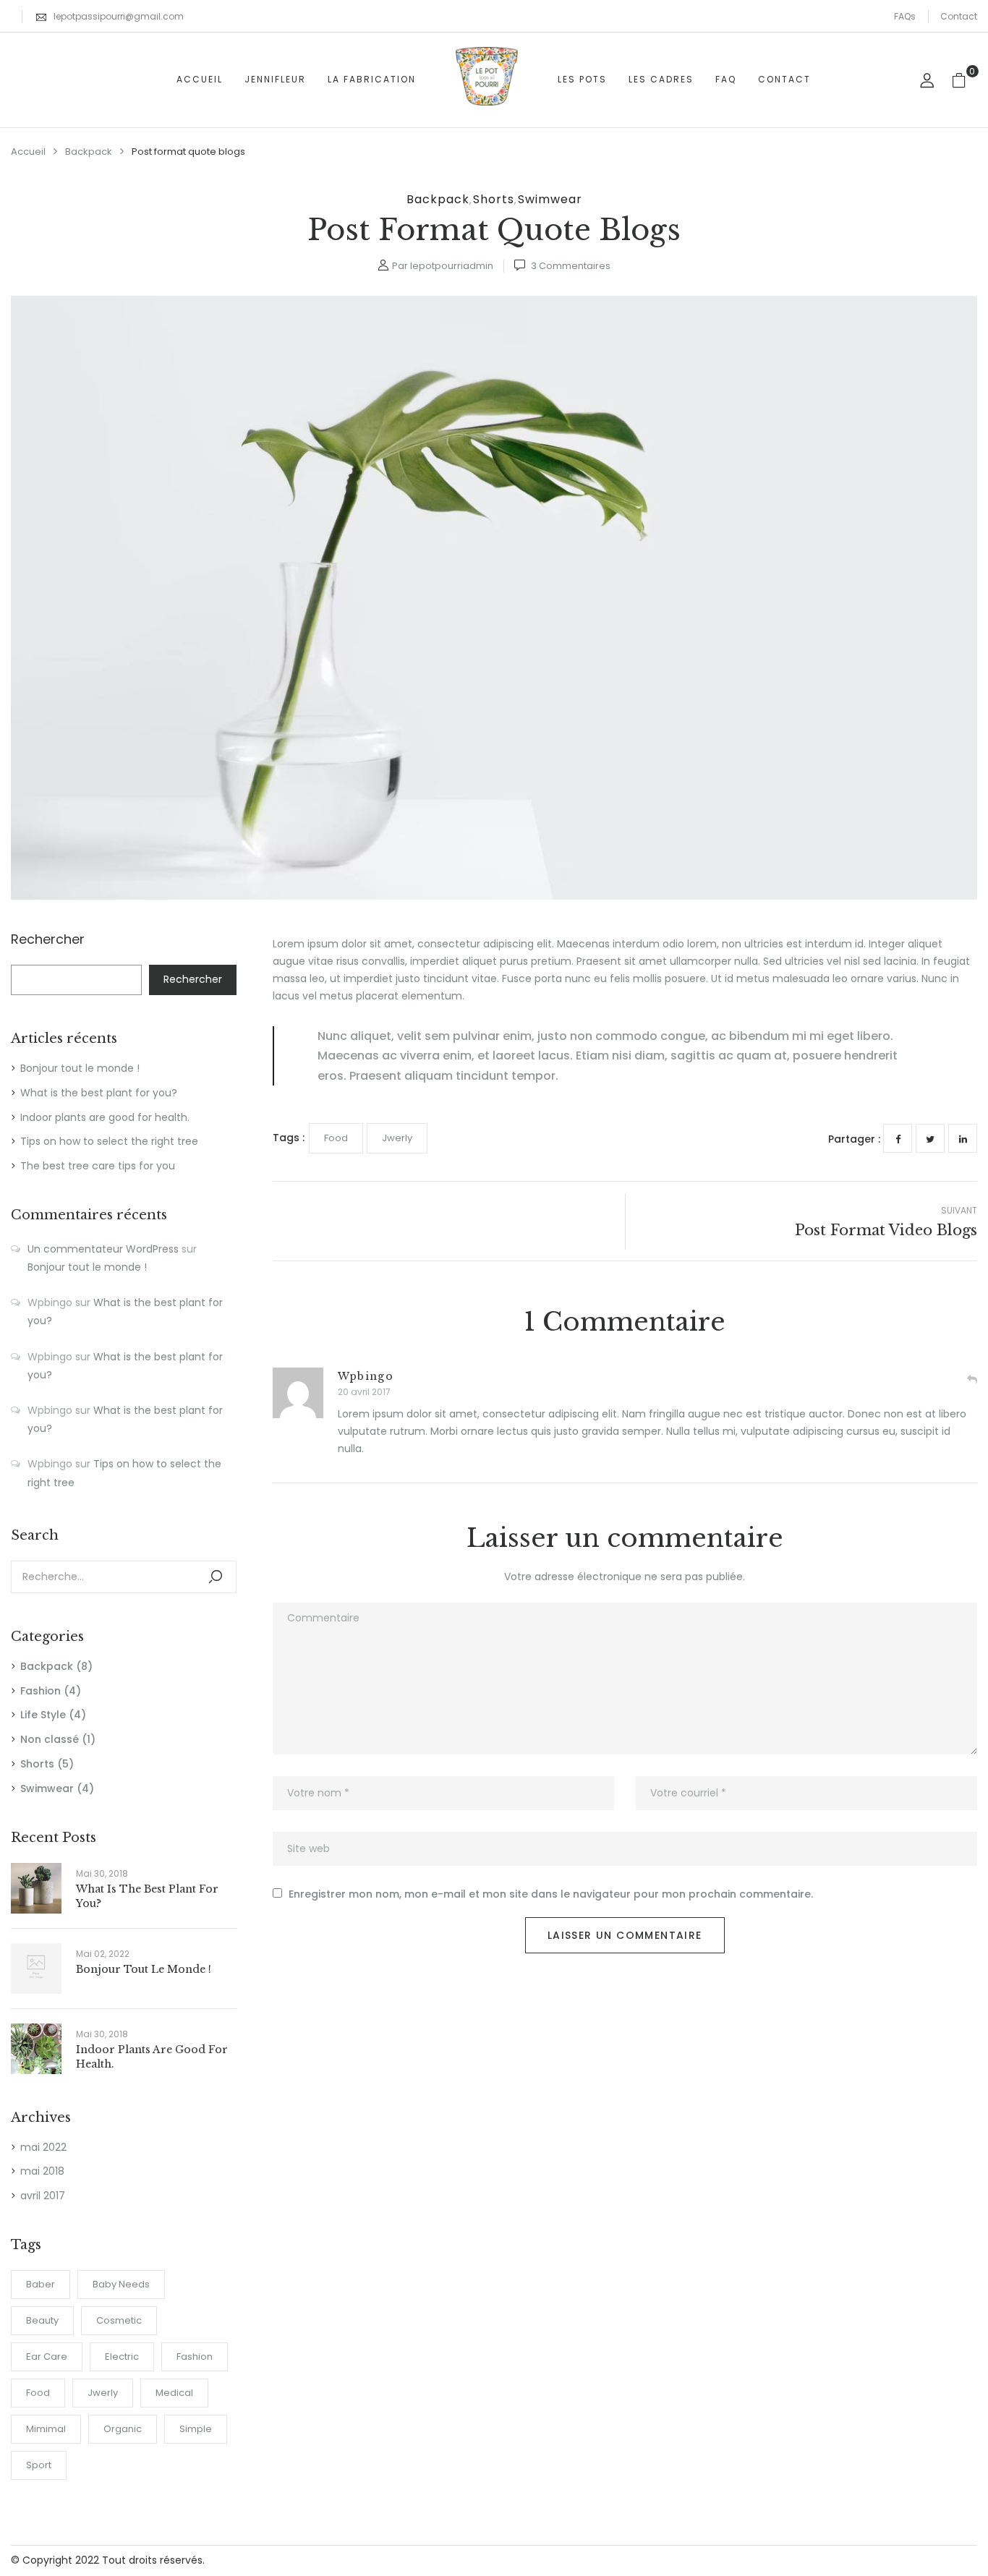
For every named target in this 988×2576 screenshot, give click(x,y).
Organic (123, 2429)
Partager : (854, 1139)
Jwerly (103, 2393)
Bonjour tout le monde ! (80, 1068)
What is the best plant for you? (99, 1093)
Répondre (972, 1380)
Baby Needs (121, 2284)
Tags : (289, 1138)
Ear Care (47, 2357)
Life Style (43, 1715)
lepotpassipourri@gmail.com (119, 16)
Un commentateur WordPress (103, 1249)
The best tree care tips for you (98, 1166)
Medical (174, 2393)
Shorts (494, 199)
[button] (964, 80)
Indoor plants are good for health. (105, 1117)
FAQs (905, 16)
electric (122, 2357)
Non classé (50, 1739)
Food (38, 2393)
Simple (196, 2429)
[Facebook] (898, 1138)
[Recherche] (216, 1577)
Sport (39, 2465)
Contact (959, 16)
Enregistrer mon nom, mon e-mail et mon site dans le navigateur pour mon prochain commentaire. (551, 1894)
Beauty (42, 2320)
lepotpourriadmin (452, 266)
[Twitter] (930, 1138)
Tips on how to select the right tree (109, 1141)
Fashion (41, 1691)
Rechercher (48, 940)
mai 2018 (42, 2171)
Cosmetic (119, 2320)
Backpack (89, 152)
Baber (41, 2284)
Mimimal (46, 2429)
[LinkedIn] (963, 1138)
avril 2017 (43, 2196)
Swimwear (550, 199)
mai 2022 (43, 2147)
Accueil (28, 152)
